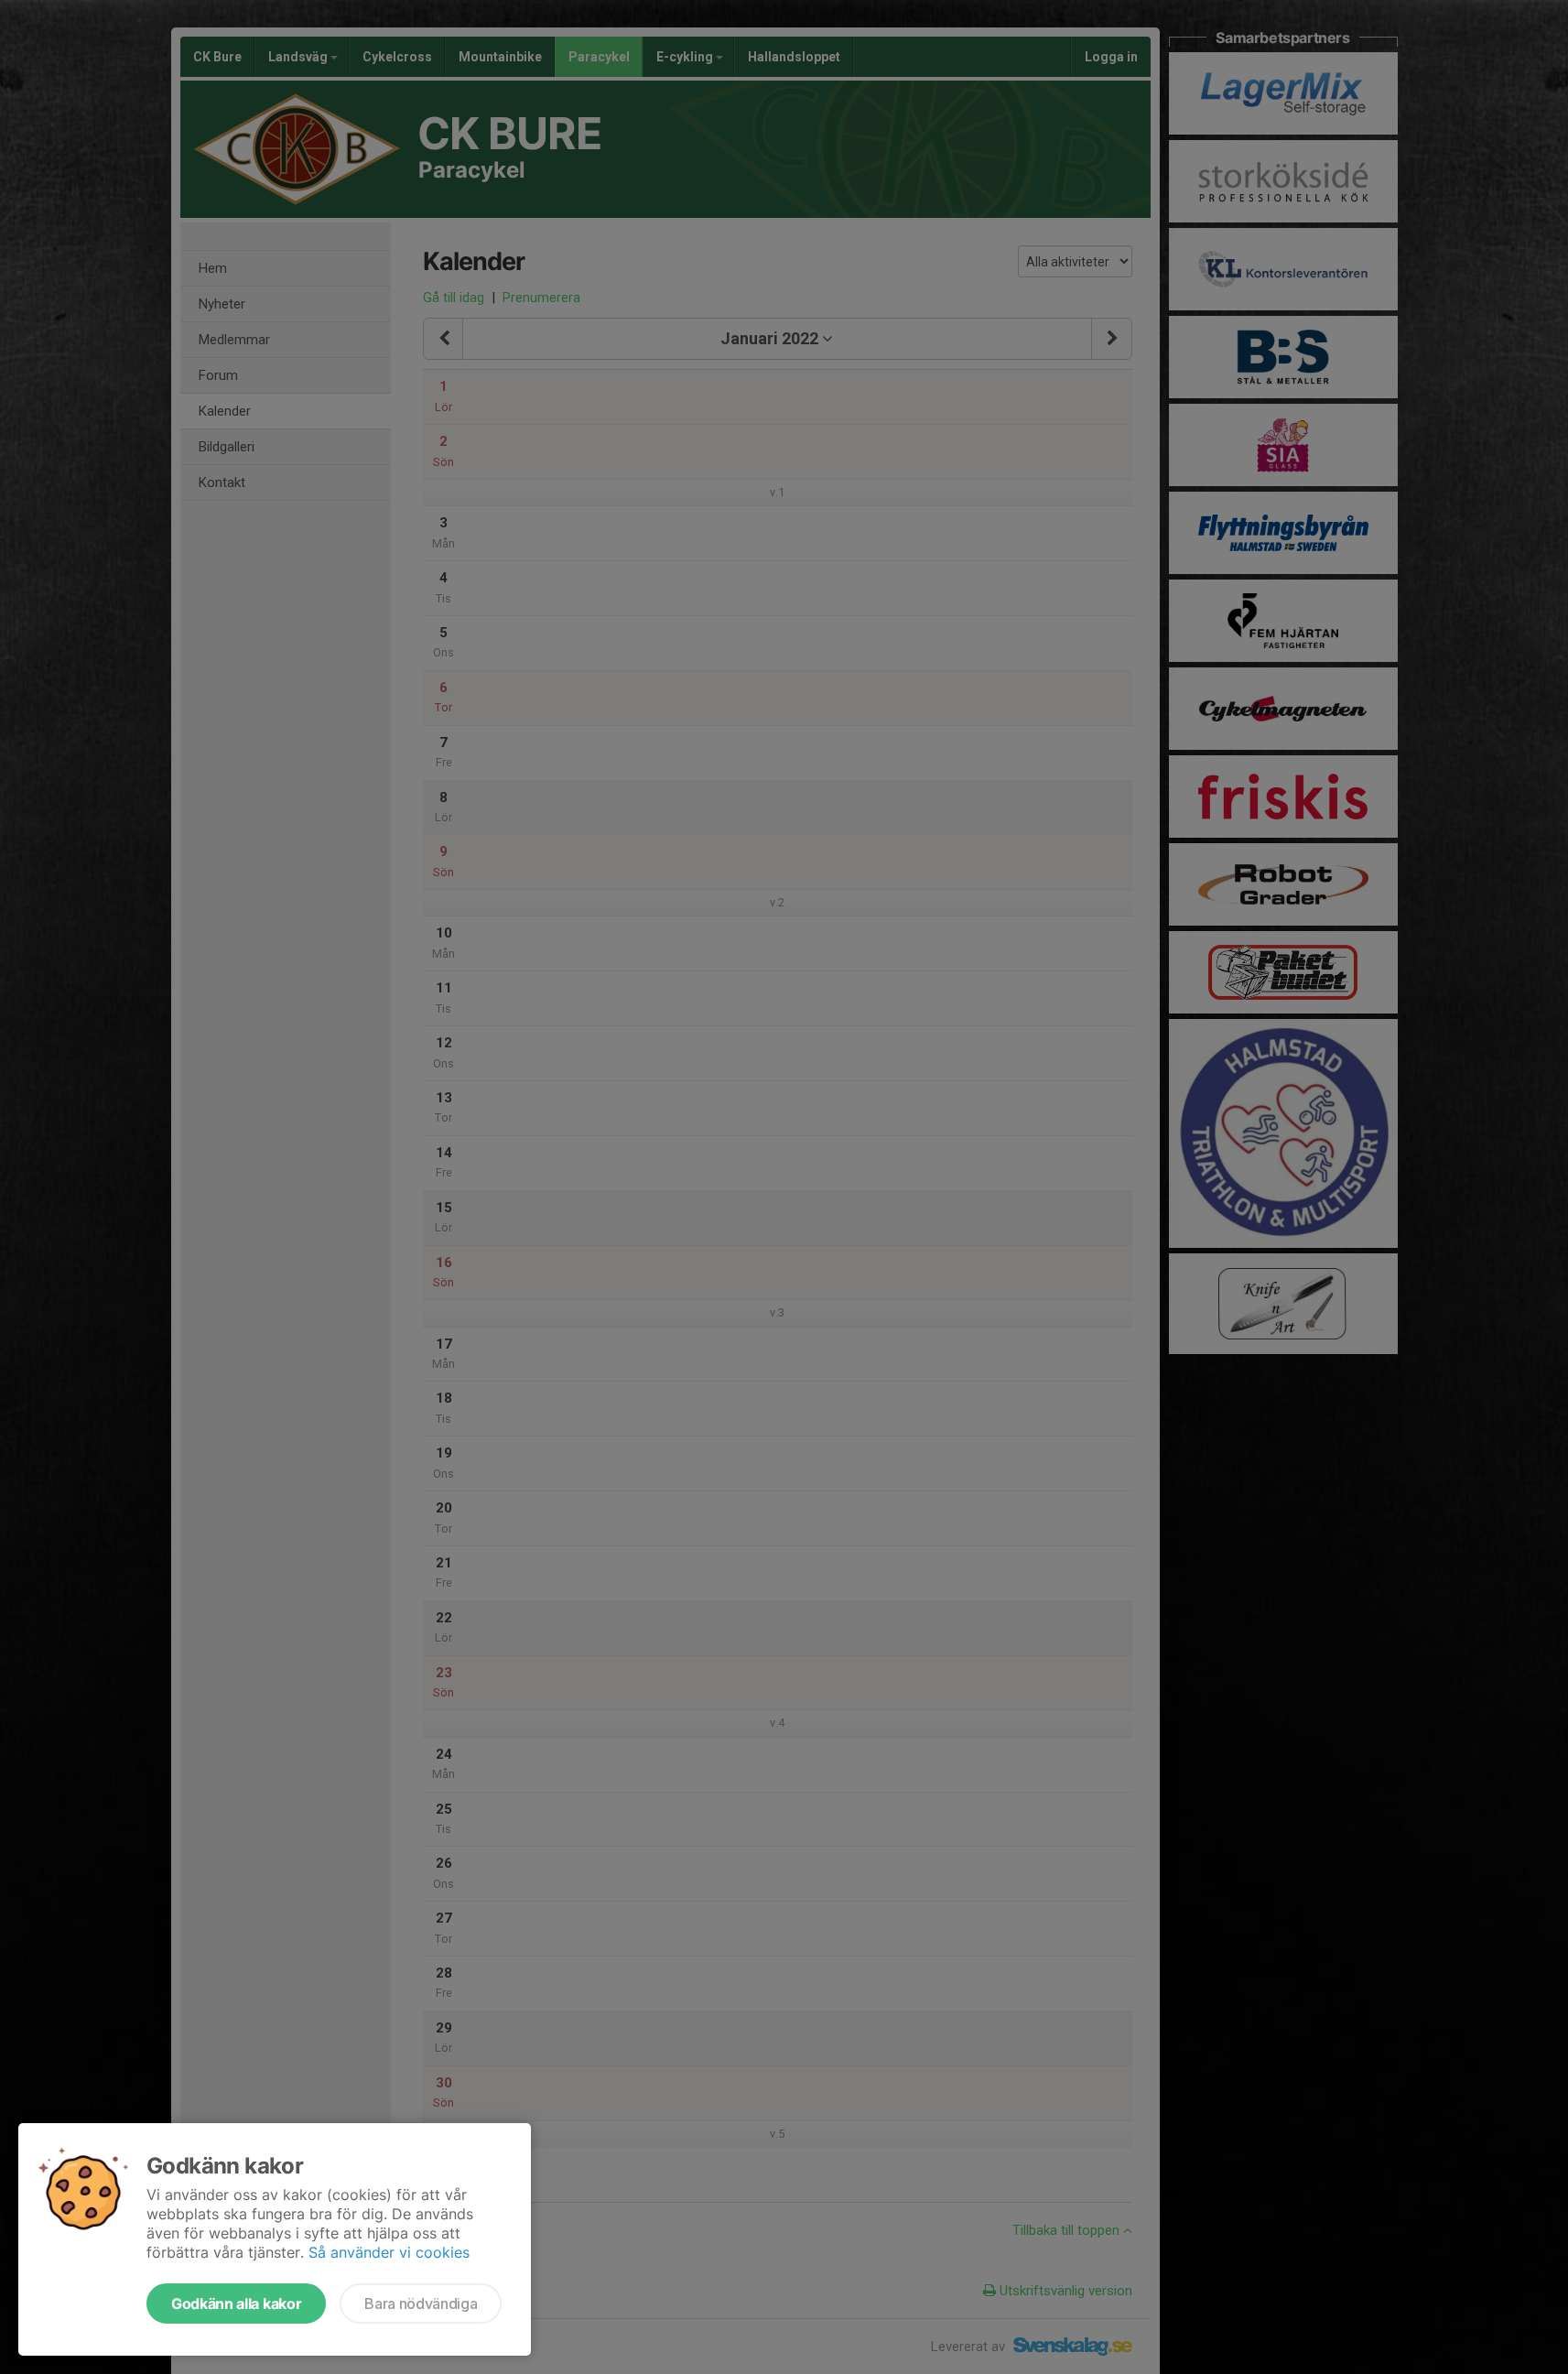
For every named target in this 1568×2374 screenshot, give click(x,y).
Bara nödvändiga (421, 2304)
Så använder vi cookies (389, 2252)
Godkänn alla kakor (236, 2304)
